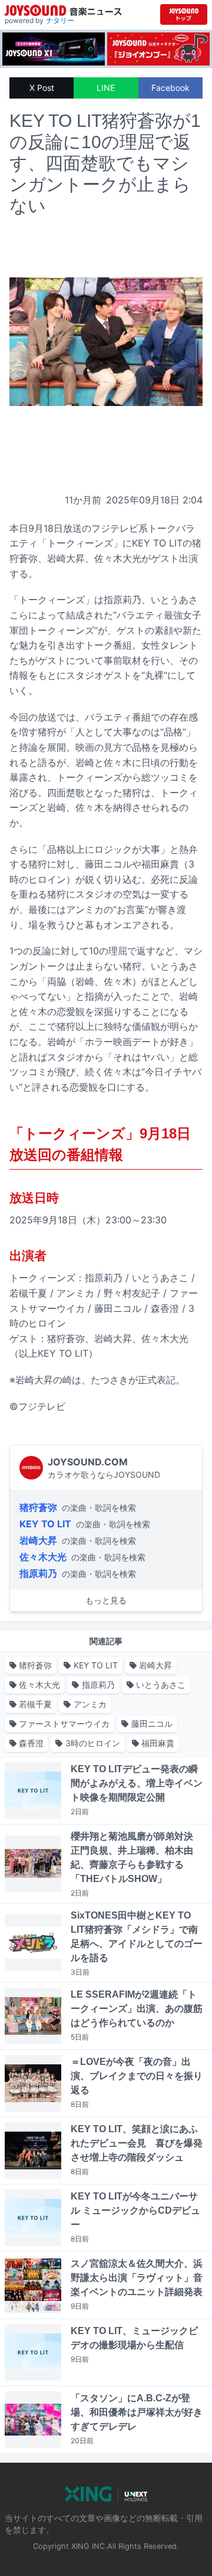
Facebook (170, 88)
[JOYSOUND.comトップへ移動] (184, 14)
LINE (106, 88)
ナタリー (60, 20)
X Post (42, 88)
